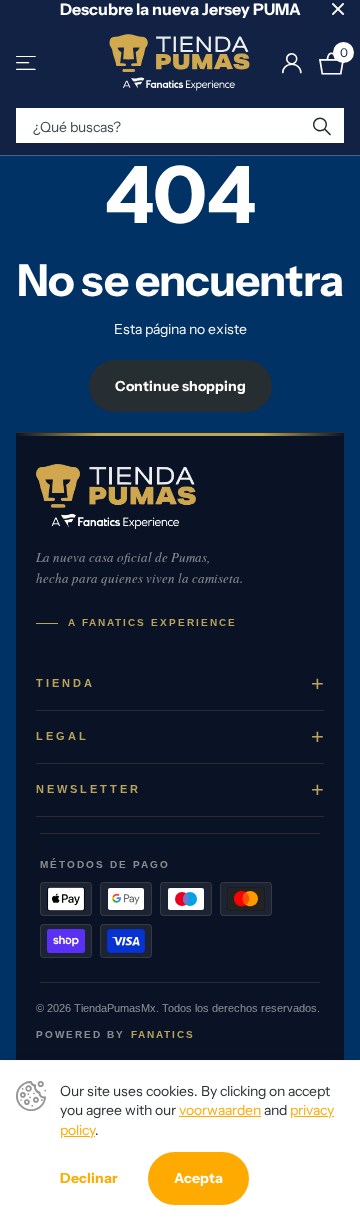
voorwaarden (220, 1110)
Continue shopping (180, 386)
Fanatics (163, 1034)
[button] (180, 684)
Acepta (198, 1178)
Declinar (89, 1178)
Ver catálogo (27, 63)
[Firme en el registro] (291, 63)
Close (338, 9)
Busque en (322, 125)
